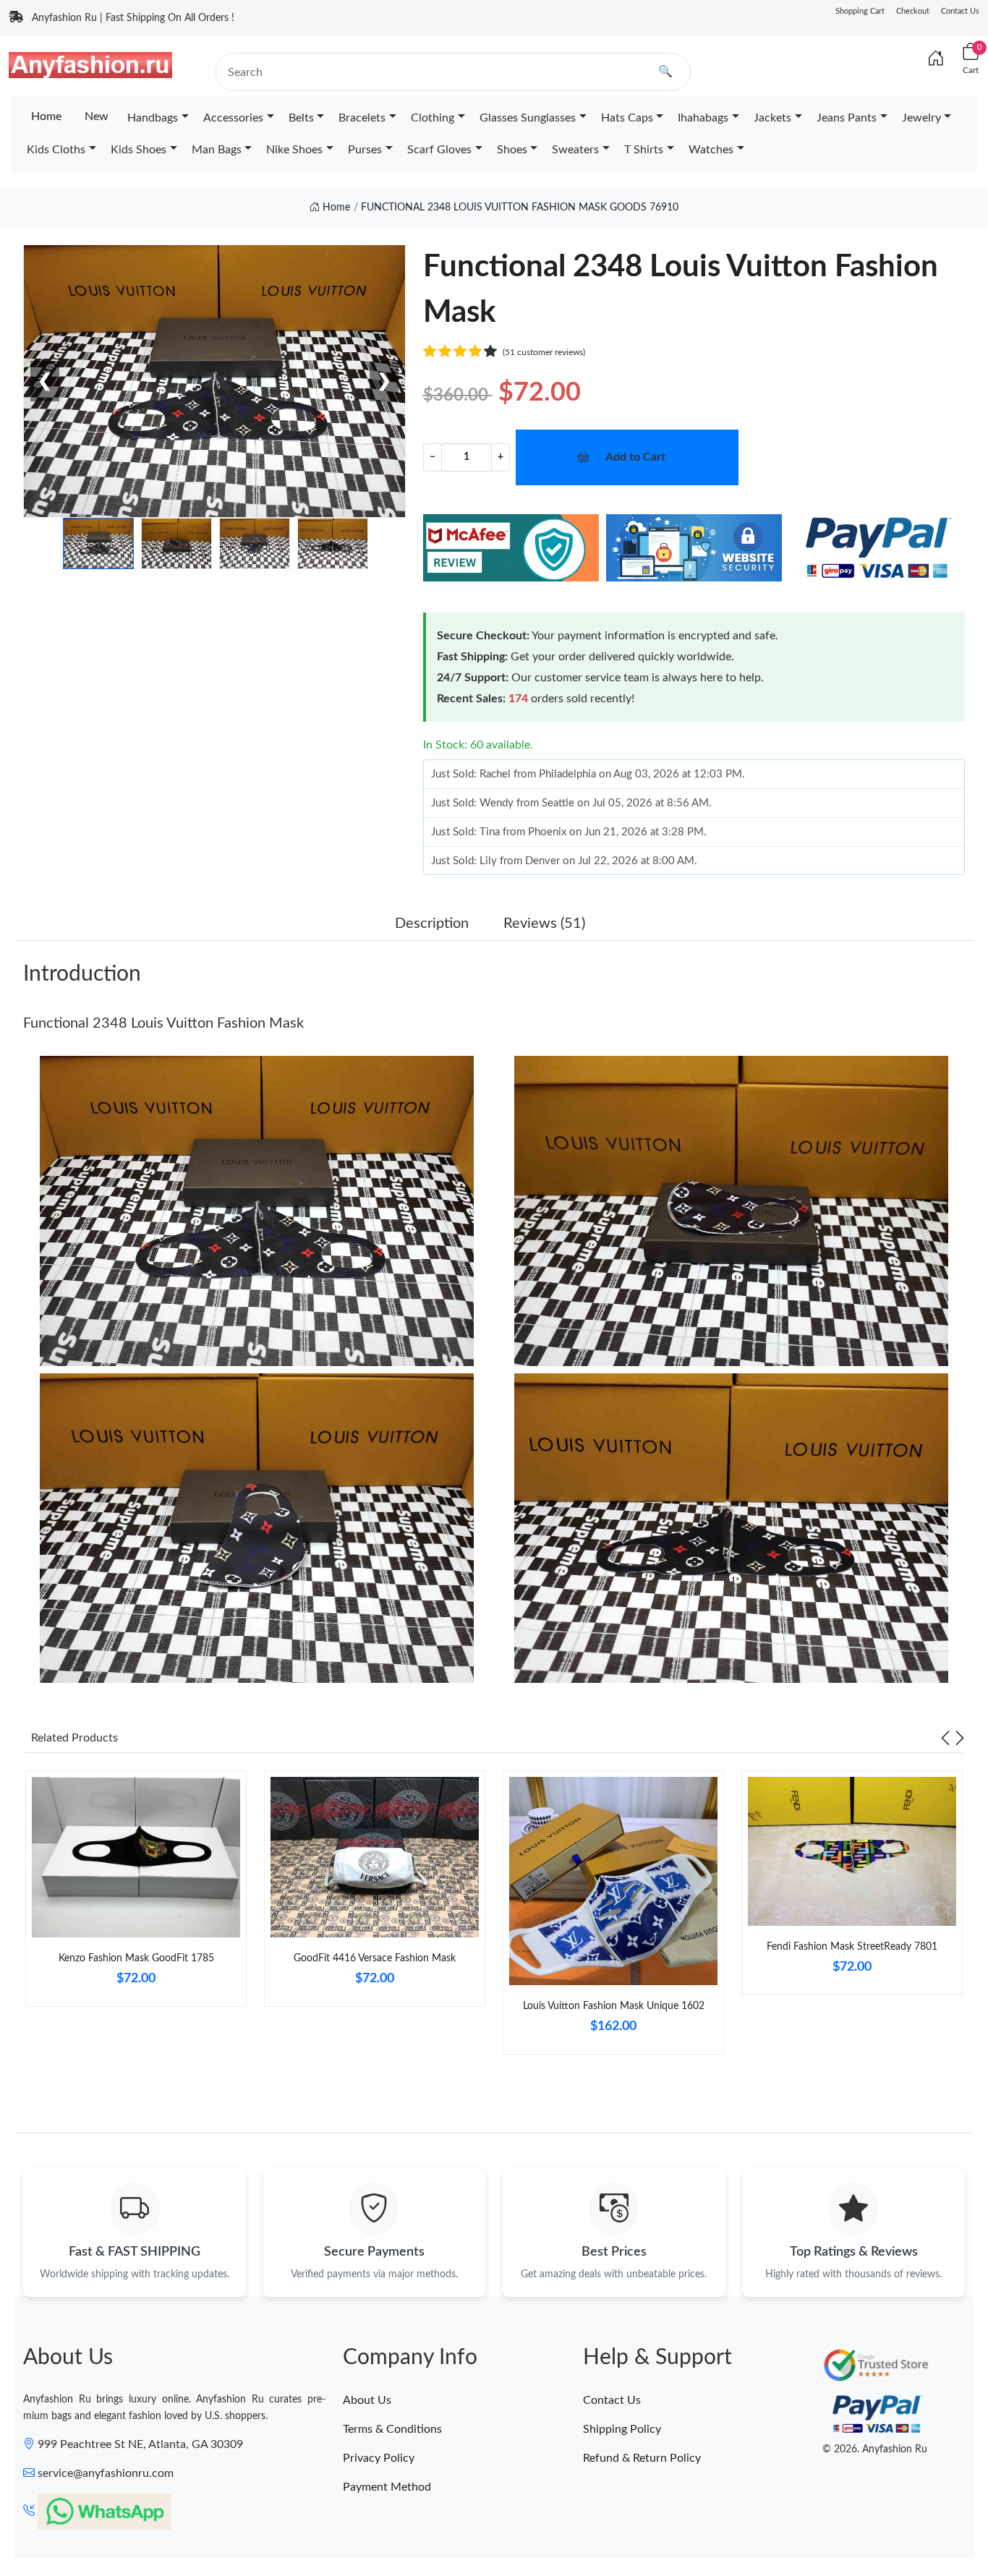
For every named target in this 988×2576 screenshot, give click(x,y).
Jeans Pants (847, 118)
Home (46, 116)
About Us (367, 2400)
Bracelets (362, 118)
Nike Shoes (294, 150)
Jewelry (921, 118)
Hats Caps (627, 118)
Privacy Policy (379, 2458)
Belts (301, 118)
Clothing (433, 118)
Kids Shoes (139, 150)
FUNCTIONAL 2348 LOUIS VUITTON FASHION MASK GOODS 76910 (520, 208)
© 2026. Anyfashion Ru (875, 2449)
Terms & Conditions (392, 2429)
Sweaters (575, 150)
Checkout (913, 11)
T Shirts (644, 150)
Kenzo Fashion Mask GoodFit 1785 (136, 1958)
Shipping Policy (622, 2429)
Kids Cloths (56, 150)
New (97, 116)
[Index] (936, 59)
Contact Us (960, 11)
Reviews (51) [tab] (544, 924)
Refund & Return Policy (642, 2458)
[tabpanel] (136, 1894)
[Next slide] (960, 1738)
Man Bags (217, 150)
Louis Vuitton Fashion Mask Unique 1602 (614, 2006)
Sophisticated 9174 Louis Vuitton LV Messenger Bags (169, 2522)
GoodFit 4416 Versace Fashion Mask (375, 1958)
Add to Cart (635, 457)
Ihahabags (703, 118)
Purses (365, 150)
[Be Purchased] (53, 2523)
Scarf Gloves (439, 150)
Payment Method (387, 2487)
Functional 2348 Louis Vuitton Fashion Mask (163, 1023)
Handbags (153, 118)
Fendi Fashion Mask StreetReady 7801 (852, 1947)
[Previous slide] (945, 1738)
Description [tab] (432, 924)
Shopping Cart (860, 11)
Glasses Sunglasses (528, 118)
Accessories (233, 118)
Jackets (772, 118)
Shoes (512, 150)
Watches (711, 150)
